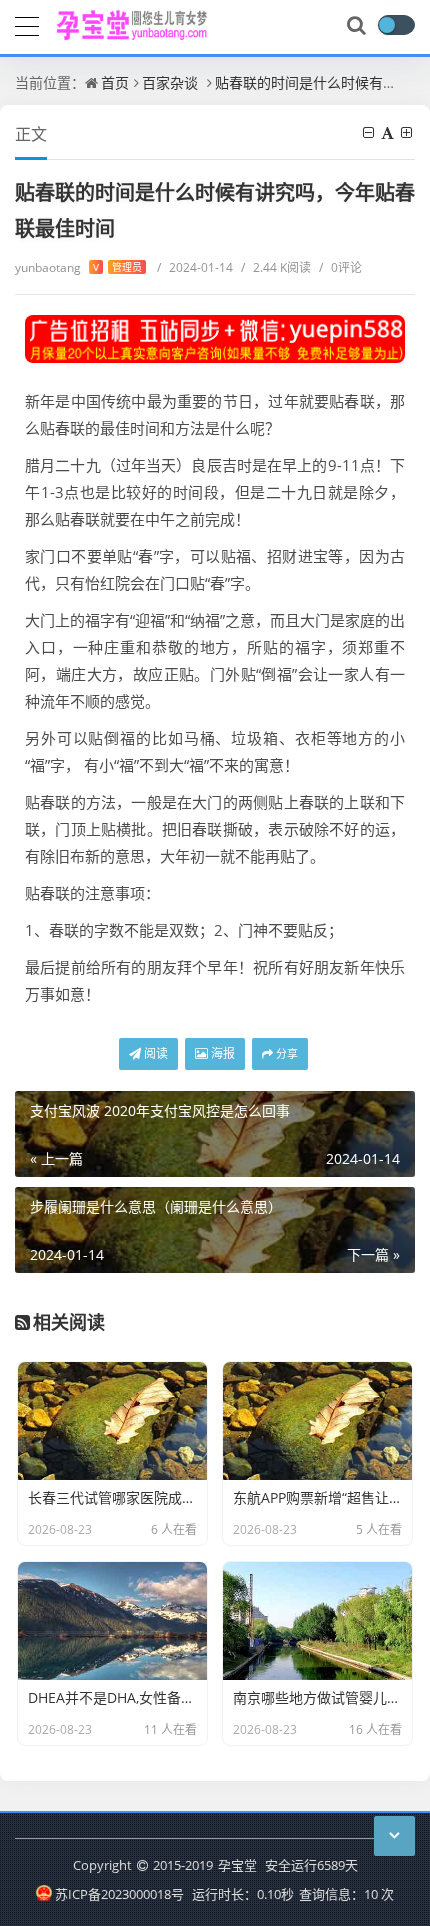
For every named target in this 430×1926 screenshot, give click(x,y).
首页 (115, 82)
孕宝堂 (237, 1865)
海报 (221, 1053)
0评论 (340, 267)
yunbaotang (78, 267)
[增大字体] (408, 132)
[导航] (27, 24)
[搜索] (358, 26)
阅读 (154, 1053)
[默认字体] (389, 132)
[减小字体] (370, 132)
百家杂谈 (170, 82)
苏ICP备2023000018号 (119, 1894)
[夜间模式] (396, 25)
